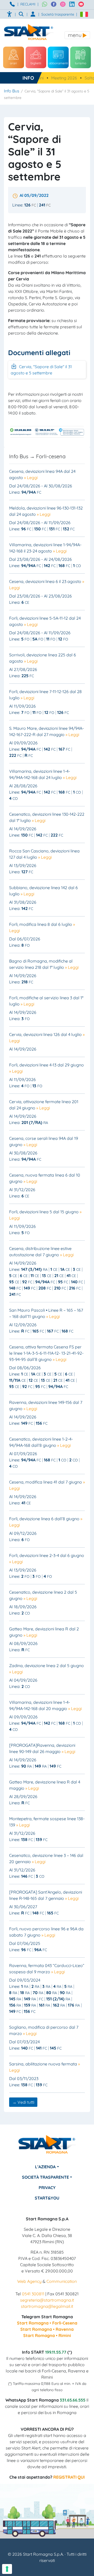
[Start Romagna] (47, 2148)
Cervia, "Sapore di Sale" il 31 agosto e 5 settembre (41, 370)
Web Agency (29, 2281)
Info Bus (12, 91)
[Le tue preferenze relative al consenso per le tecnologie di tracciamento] (7, 2569)
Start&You (47, 2198)
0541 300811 (33, 2294)
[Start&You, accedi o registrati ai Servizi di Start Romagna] (33, 14)
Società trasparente (58, 14)
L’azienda (45, 2167)
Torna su (47, 2569)
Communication (62, 2281)
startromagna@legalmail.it (47, 2306)
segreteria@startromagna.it (47, 2300)
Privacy (47, 2188)
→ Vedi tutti (23, 2102)
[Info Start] (13, 4)
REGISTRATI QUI (69, 2477)
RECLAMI (28, 4)
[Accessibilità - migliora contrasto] (10, 14)
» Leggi (31, 477)
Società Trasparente (45, 2177)
